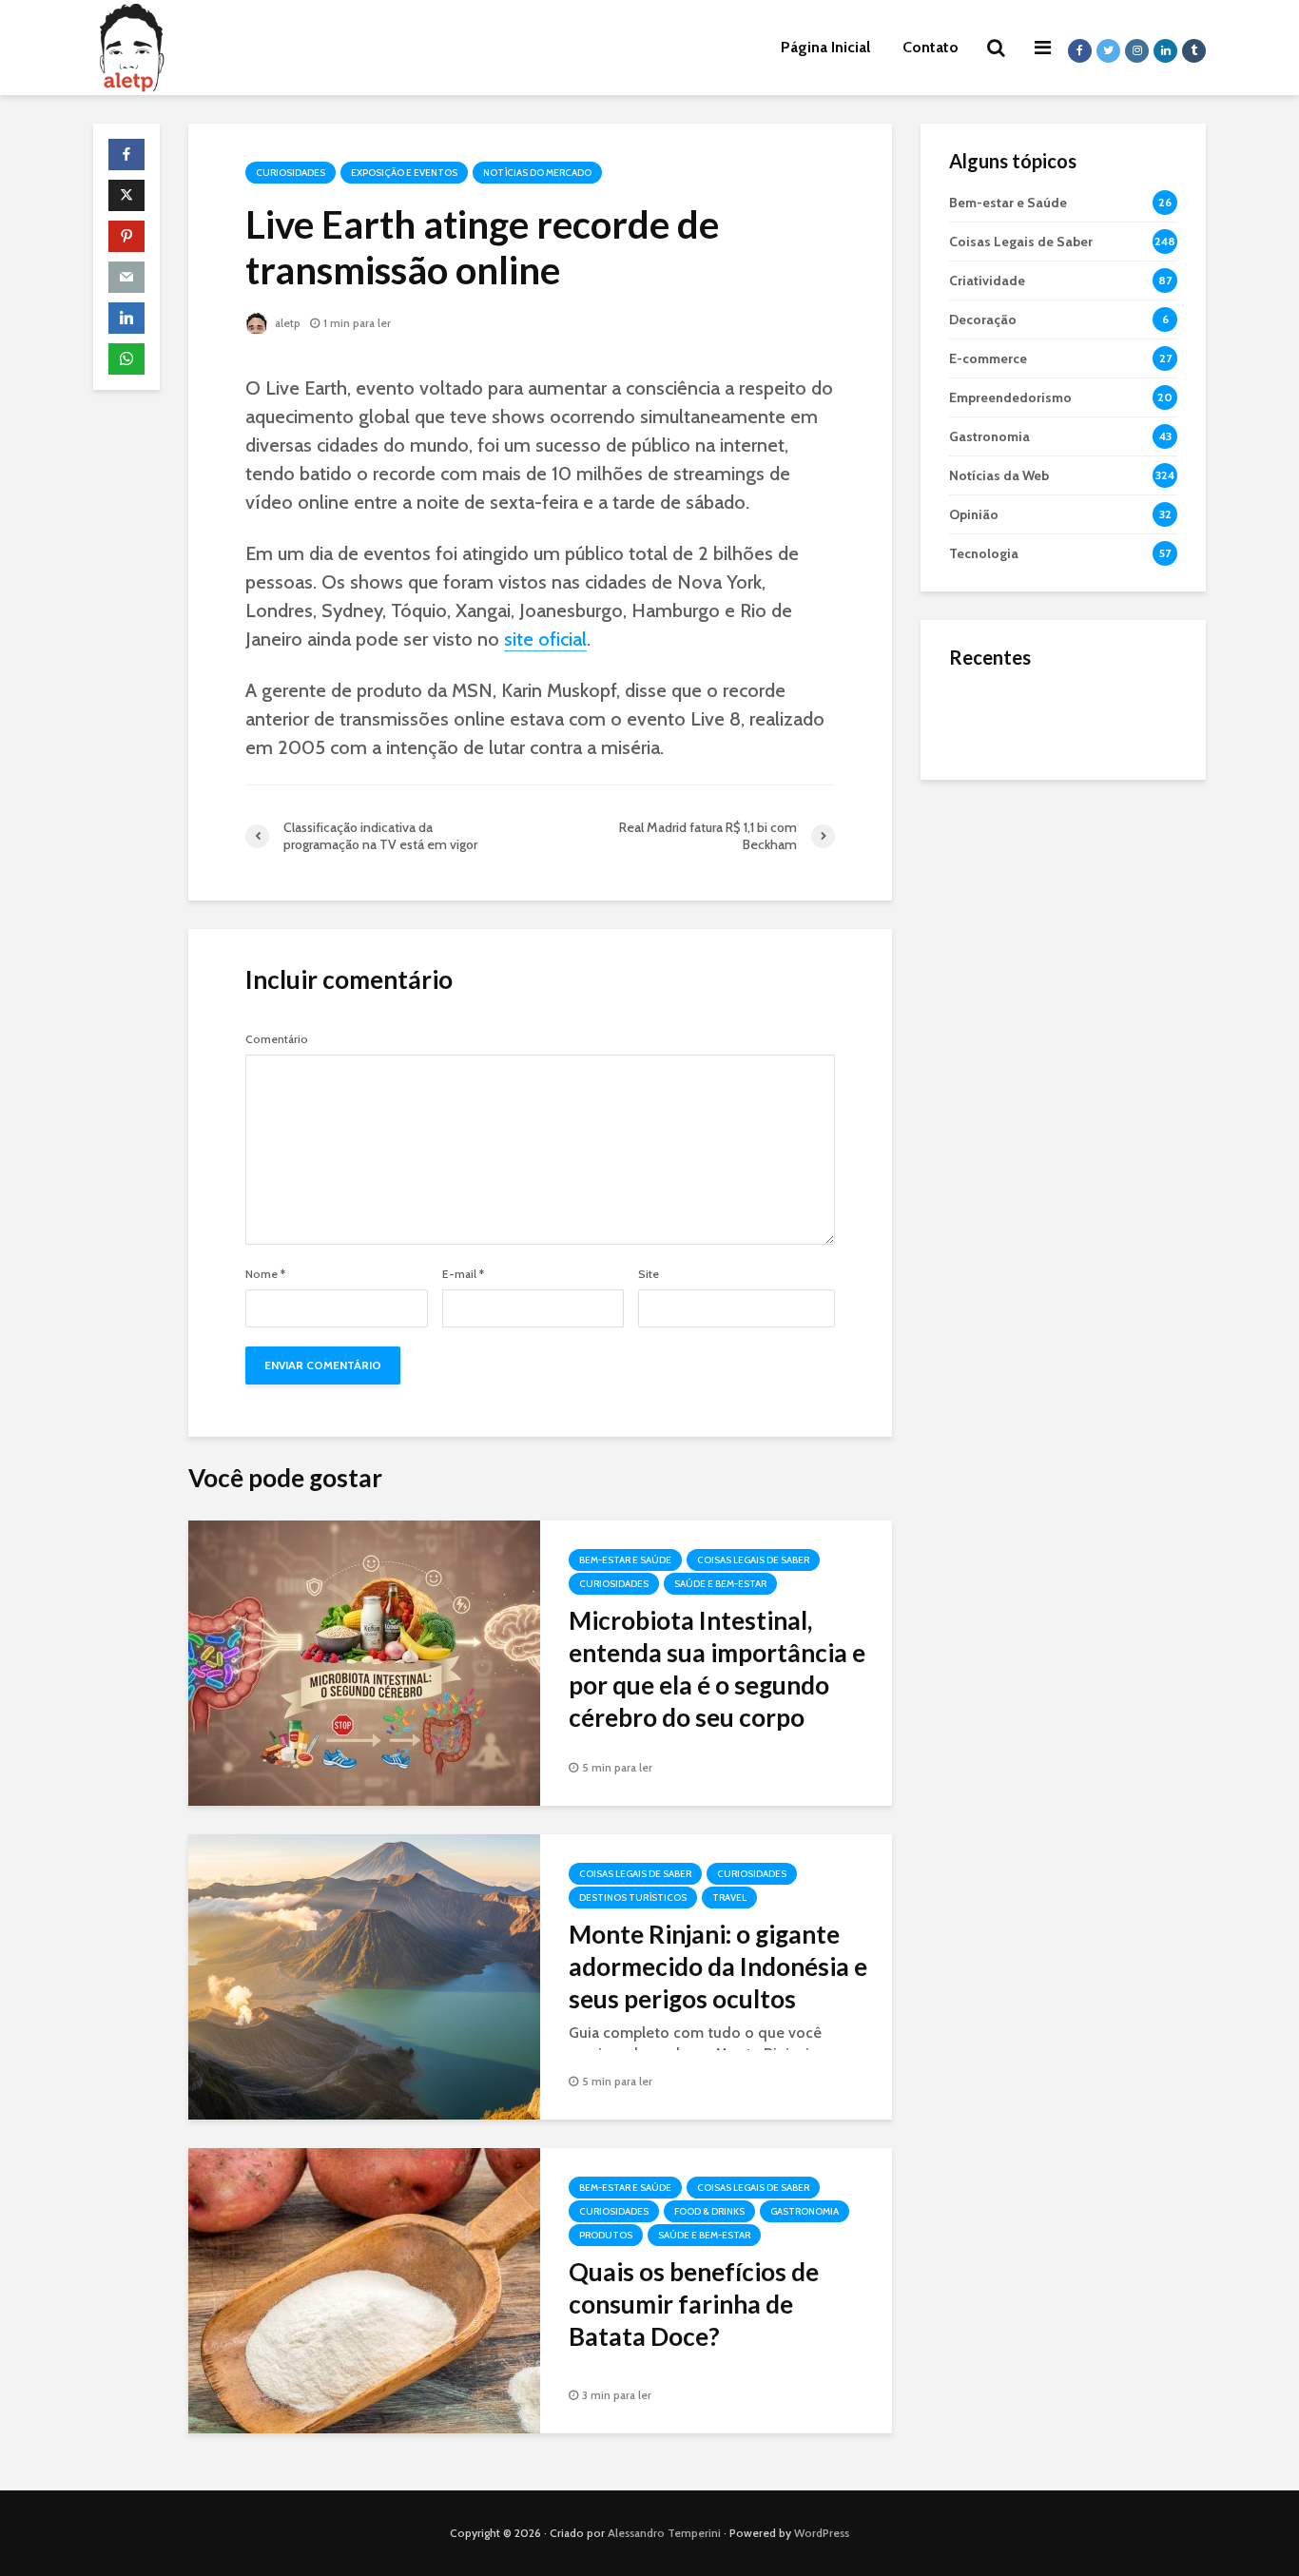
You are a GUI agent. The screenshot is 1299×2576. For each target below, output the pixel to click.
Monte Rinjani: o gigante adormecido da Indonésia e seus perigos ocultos (718, 1966)
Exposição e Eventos (404, 173)
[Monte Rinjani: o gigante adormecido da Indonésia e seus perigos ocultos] (364, 1976)
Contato (931, 47)
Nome (265, 1274)
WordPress (822, 2533)
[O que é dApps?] (987, 717)
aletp (286, 323)
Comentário (277, 1039)
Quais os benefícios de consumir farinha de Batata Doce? (694, 2304)
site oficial (545, 639)
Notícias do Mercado (537, 173)
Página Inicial (825, 47)
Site (649, 1274)
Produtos (606, 2235)
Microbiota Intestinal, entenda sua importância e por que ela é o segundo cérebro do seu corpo (717, 1669)
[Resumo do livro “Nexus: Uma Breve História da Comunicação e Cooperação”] (987, 793)
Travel (729, 1898)
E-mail (463, 1274)
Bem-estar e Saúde (625, 1560)
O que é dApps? (1087, 699)
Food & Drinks (709, 2211)
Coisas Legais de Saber (753, 1560)
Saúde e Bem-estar (720, 1584)
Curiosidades (291, 173)
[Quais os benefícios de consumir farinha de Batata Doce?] (364, 2289)
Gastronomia (805, 2211)
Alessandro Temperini (664, 2533)
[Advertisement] (1063, 1094)
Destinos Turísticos (633, 1898)
